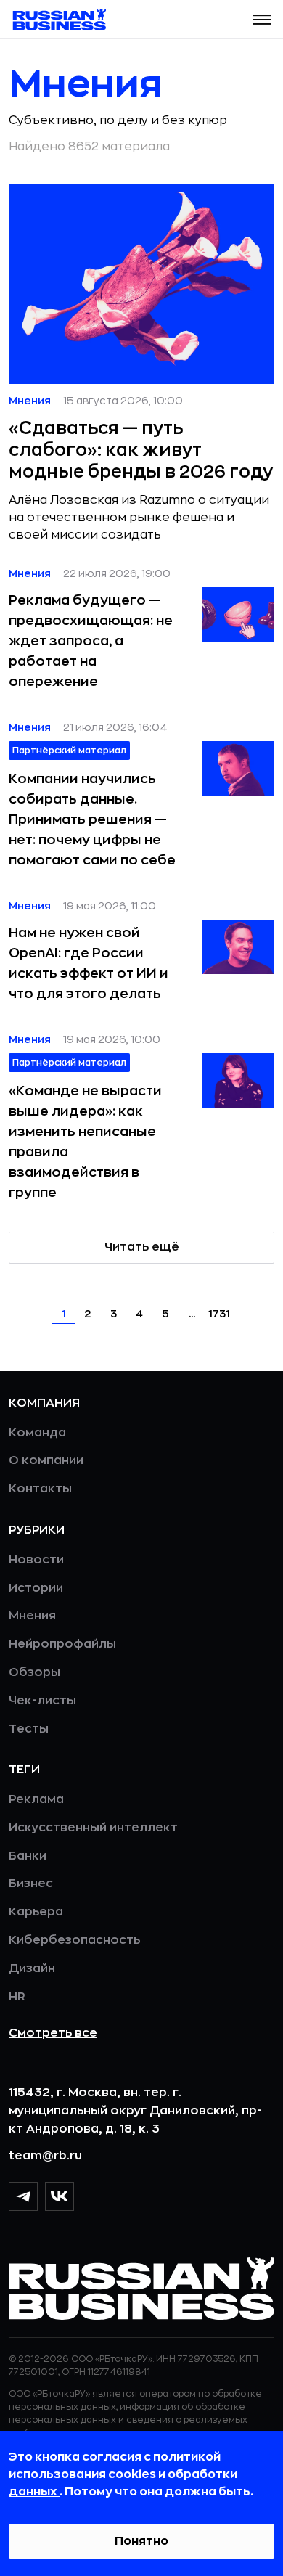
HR (17, 1997)
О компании (46, 1460)
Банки (28, 1856)
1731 (219, 1314)
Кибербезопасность (74, 1940)
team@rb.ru (45, 2156)
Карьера (36, 1912)
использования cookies (83, 2474)
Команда (37, 1433)
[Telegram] (23, 2196)
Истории (36, 1588)
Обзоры (34, 1672)
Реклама (36, 1799)
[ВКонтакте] (60, 2196)
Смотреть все (53, 2033)
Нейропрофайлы (62, 1644)
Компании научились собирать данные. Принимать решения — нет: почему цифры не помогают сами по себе (92, 819)
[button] (262, 20)
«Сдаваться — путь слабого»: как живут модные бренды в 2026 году (141, 450)
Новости (36, 1560)
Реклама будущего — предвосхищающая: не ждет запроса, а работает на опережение (91, 641)
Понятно (141, 2541)
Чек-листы (42, 1701)
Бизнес (31, 1884)
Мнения (32, 1616)
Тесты (29, 1729)
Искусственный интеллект (93, 1828)
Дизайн (32, 1968)
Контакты (40, 1489)
